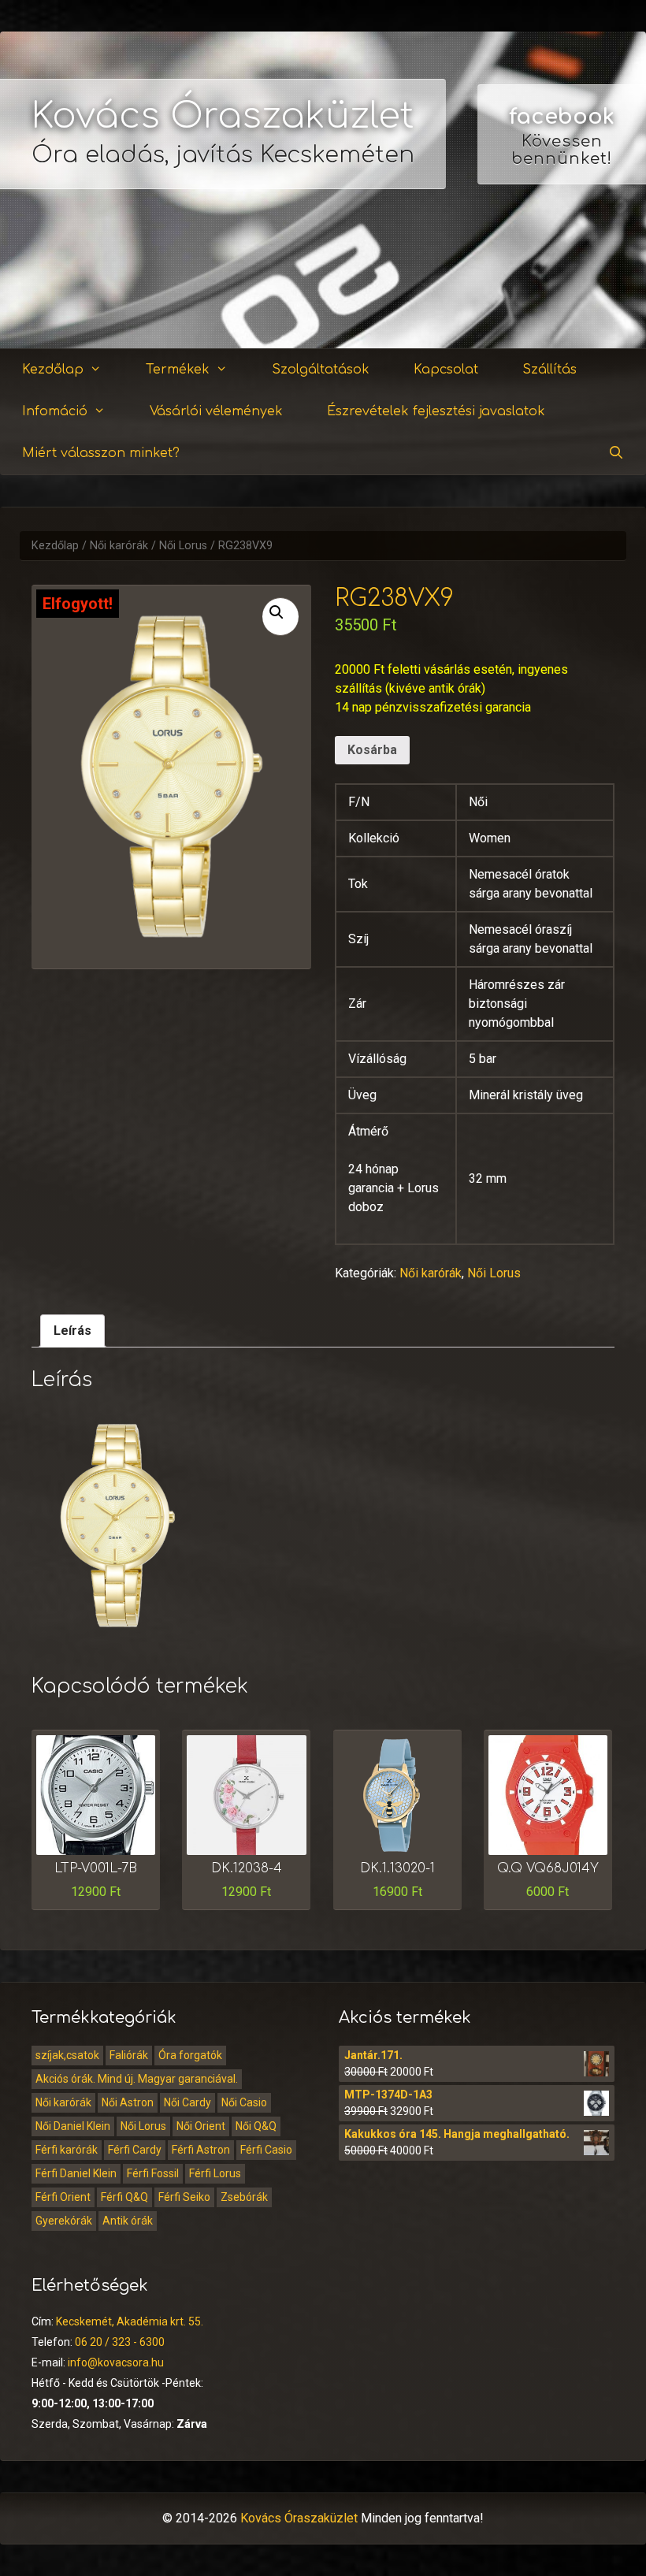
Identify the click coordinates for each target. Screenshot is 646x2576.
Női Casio (244, 2102)
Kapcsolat (446, 370)
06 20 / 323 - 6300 (120, 2342)
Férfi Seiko (184, 2197)
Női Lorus (183, 546)
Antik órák (128, 2221)
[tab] (72, 1331)
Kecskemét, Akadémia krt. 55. (130, 2321)
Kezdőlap (53, 370)
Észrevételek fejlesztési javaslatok (436, 411)
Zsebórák (244, 2197)
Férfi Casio (266, 2150)
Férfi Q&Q (124, 2197)
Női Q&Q (256, 2126)
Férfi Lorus (215, 2173)
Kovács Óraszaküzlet (223, 116)
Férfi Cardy (135, 2150)
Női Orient (201, 2126)
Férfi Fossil (153, 2173)
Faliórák (129, 2055)
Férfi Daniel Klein (76, 2173)
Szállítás (549, 370)
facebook (562, 117)
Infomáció (55, 411)
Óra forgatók (190, 2055)
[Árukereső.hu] (562, 291)
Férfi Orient (63, 2197)
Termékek (178, 370)
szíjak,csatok (67, 2055)
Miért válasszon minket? (101, 453)
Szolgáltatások (321, 370)
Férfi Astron (201, 2150)
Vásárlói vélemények (216, 411)
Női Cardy (187, 2102)
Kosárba (372, 750)
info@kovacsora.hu (116, 2362)
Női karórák (119, 546)
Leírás (72, 1331)
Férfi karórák (67, 2150)
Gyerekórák (64, 2221)
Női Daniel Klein (73, 2126)
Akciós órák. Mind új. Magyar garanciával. (137, 2079)
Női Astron (128, 2102)
